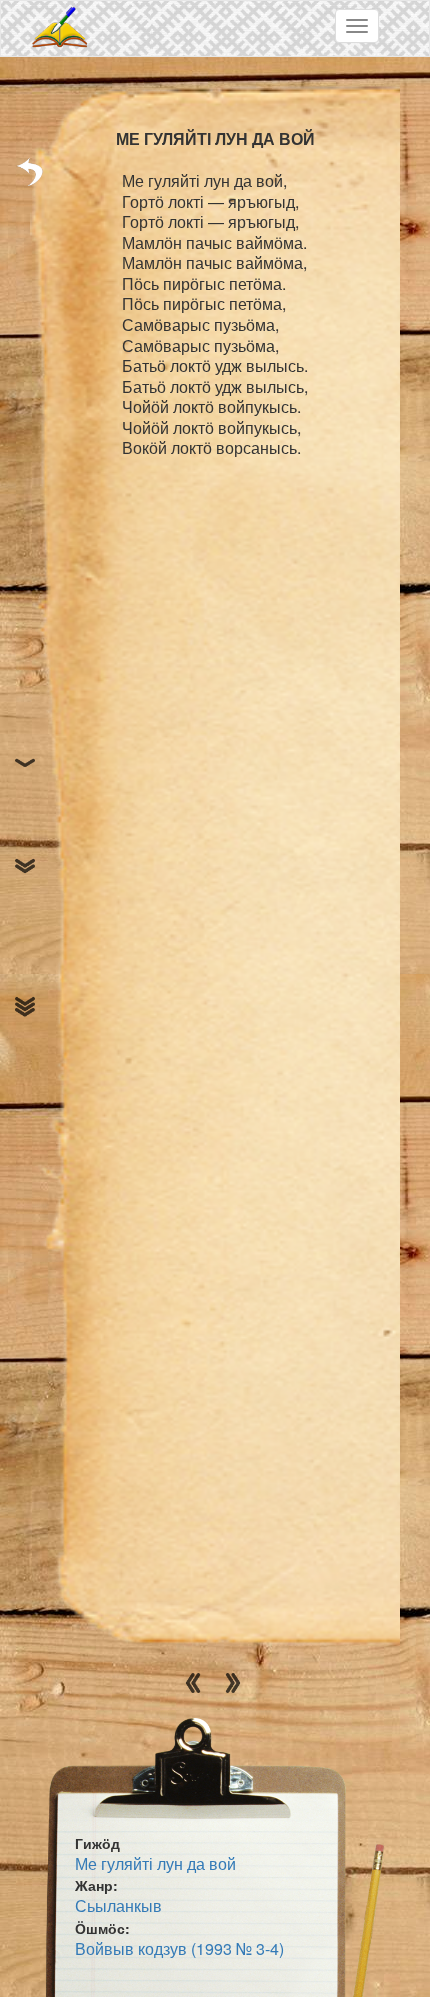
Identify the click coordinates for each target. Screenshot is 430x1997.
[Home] (61, 28)
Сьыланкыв (118, 1905)
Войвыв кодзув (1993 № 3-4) (179, 1948)
